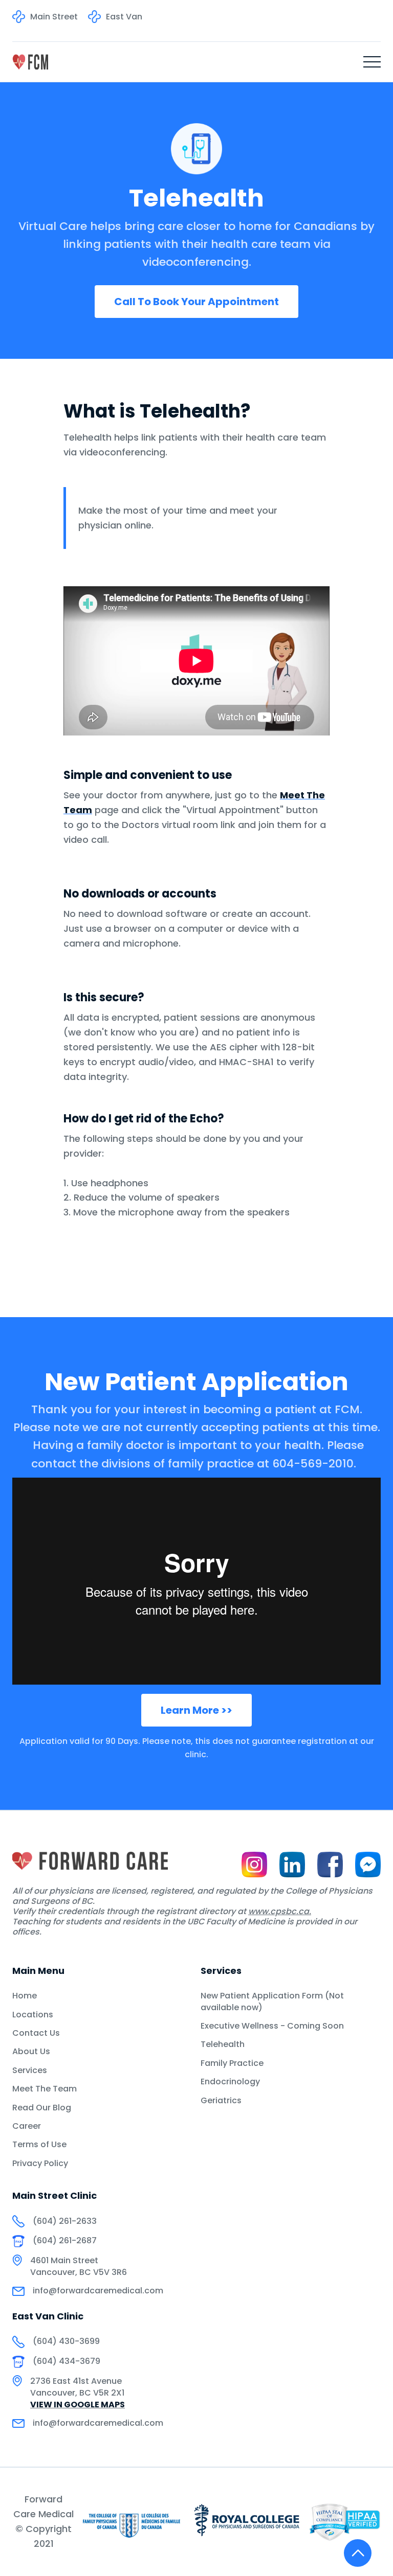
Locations (33, 2015)
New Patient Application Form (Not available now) (272, 2002)
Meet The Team (45, 2089)
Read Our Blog (42, 2108)
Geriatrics (221, 2101)
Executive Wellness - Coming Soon (272, 2026)
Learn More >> (196, 1710)
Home (25, 1996)
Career (27, 2126)
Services (30, 2071)
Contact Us (36, 2033)
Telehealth (223, 2044)
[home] (30, 62)
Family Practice (232, 2063)
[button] (372, 62)
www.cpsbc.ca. (280, 1911)
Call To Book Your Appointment (196, 302)
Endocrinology (230, 2082)
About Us (31, 2052)
